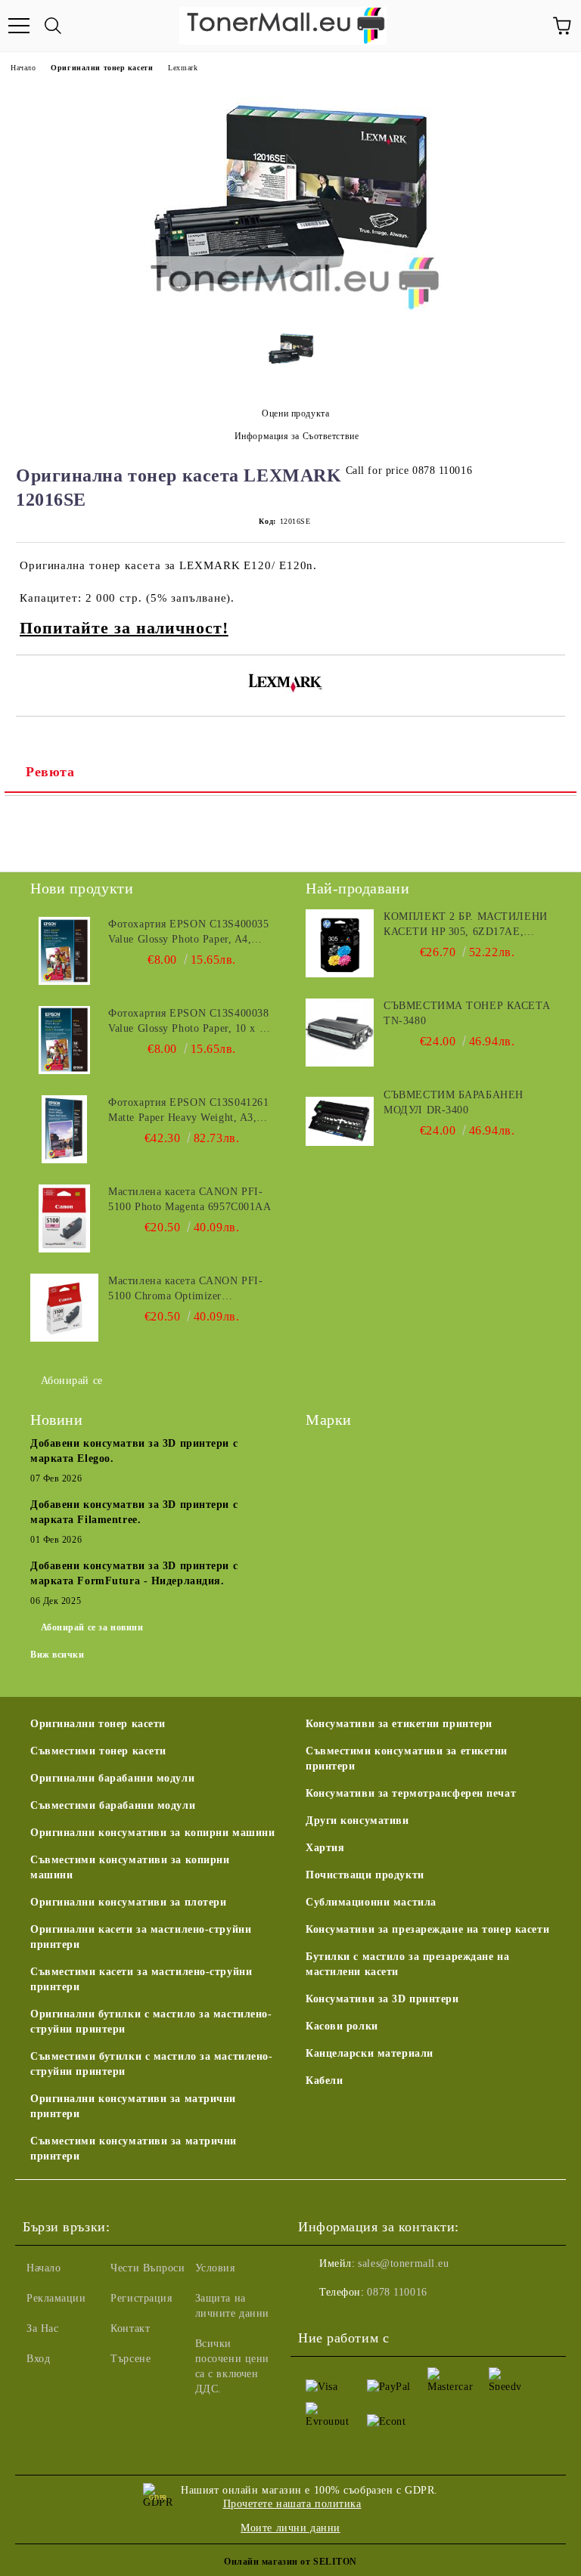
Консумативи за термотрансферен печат (411, 1793)
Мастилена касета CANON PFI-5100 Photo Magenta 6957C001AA (190, 1199)
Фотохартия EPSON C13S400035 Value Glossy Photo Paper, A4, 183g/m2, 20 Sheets (188, 933)
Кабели (324, 2081)
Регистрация (141, 2298)
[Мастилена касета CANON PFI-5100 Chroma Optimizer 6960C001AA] (64, 1308)
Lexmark (183, 68)
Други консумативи (357, 1821)
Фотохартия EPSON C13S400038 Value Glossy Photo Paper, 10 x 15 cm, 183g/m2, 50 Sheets (189, 1022)
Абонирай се (72, 1381)
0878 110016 (397, 2292)
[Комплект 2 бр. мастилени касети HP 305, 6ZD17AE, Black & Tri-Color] (340, 943)
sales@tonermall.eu (403, 2263)
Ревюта (50, 772)
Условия (215, 2268)
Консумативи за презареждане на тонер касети (427, 1929)
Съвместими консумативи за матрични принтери (134, 2149)
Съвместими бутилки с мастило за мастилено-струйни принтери (152, 2064)
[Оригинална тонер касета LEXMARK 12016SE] (290, 307)
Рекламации (56, 2298)
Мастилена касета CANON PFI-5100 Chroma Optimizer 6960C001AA (185, 1290)
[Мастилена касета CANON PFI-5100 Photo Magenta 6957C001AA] (64, 1218)
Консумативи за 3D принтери (382, 1999)
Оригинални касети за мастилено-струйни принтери (141, 1937)
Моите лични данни (290, 2528)
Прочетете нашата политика (292, 2504)
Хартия (325, 1848)
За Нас (42, 2328)
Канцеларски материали (370, 2053)
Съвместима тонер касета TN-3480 (467, 1013)
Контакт (130, 2328)
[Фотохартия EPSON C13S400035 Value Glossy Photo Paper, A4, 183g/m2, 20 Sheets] (64, 951)
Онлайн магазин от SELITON (290, 2562)
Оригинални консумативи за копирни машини (152, 1833)
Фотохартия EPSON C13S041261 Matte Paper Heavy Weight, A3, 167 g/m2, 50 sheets (188, 1111)
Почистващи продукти (365, 1875)
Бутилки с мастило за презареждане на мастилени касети (407, 1964)
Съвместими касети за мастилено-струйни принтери (141, 1979)
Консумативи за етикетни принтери (399, 1724)
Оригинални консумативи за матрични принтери (133, 2106)
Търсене (130, 2359)
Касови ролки (342, 2026)
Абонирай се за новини (92, 1627)
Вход (38, 2359)
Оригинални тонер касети (102, 68)
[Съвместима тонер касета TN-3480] (340, 1033)
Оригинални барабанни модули (112, 1778)
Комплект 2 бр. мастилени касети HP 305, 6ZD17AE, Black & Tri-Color (465, 925)
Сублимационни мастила (371, 1902)
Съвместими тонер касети (98, 1751)
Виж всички (57, 1655)
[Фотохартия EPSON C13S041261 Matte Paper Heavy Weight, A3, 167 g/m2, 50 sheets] (64, 1129)
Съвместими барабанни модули (113, 1805)
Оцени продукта (295, 413)
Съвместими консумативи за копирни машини (130, 1867)
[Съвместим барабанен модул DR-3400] (340, 1122)
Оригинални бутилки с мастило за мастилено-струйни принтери (151, 2022)
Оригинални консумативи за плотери (128, 1902)
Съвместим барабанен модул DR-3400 (454, 1102)
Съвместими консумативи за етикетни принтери (407, 1759)
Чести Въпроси (148, 2268)
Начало (23, 68)
